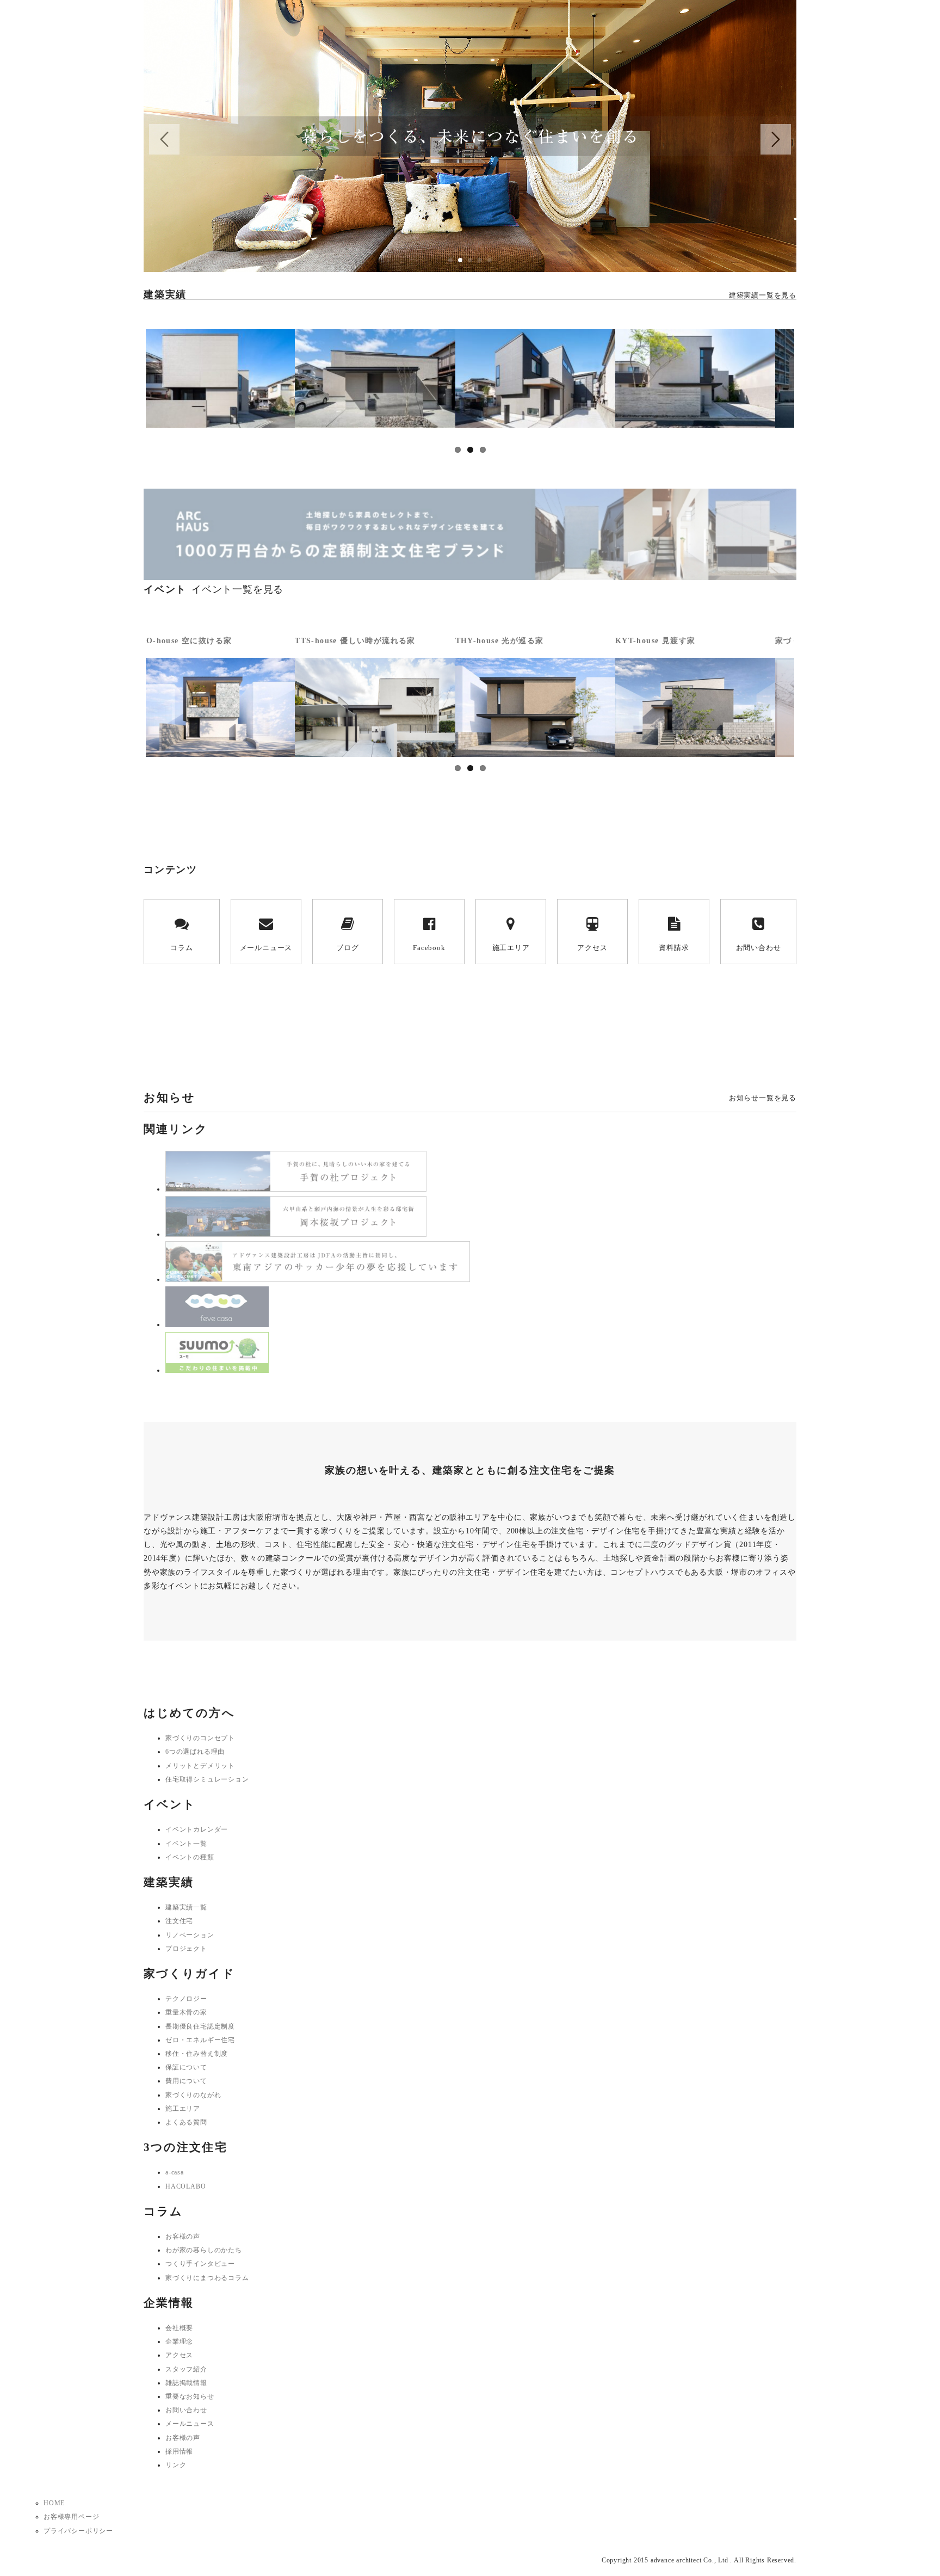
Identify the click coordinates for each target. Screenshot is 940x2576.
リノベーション (190, 1935)
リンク (176, 2465)
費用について (186, 2081)
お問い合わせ (759, 948)
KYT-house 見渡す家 (655, 641)
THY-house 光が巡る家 (500, 641)
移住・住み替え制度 (197, 2054)
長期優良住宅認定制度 (200, 2026)
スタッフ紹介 (186, 2369)
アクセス (592, 948)
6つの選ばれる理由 (195, 1752)
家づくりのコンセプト (200, 1738)
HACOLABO (185, 2186)
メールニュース (266, 948)
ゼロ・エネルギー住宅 (200, 2040)
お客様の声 (183, 2236)
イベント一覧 (186, 1844)
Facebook (429, 948)
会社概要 (179, 2328)
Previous (129, 384)
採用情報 (179, 2451)
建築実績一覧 (186, 1907)
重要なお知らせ (190, 2396)
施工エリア (511, 948)
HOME (54, 2503)
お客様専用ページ (71, 2517)
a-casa (175, 2172)
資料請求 (674, 948)
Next (811, 384)
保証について (186, 2067)
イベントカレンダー (197, 1829)
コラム (181, 948)
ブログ (347, 948)
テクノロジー (186, 1999)
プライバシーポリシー (78, 2531)
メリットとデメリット (200, 1766)
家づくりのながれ (193, 2095)
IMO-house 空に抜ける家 (183, 641)
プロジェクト (186, 1949)
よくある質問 (186, 2122)
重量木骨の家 (186, 2012)
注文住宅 (179, 1921)
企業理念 (179, 2341)
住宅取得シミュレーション (207, 1779)
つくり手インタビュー (200, 2264)
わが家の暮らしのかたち (204, 2250)
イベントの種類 (190, 1857)
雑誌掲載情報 (186, 2383)
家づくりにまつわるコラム (207, 2278)
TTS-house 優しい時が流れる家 (355, 641)
